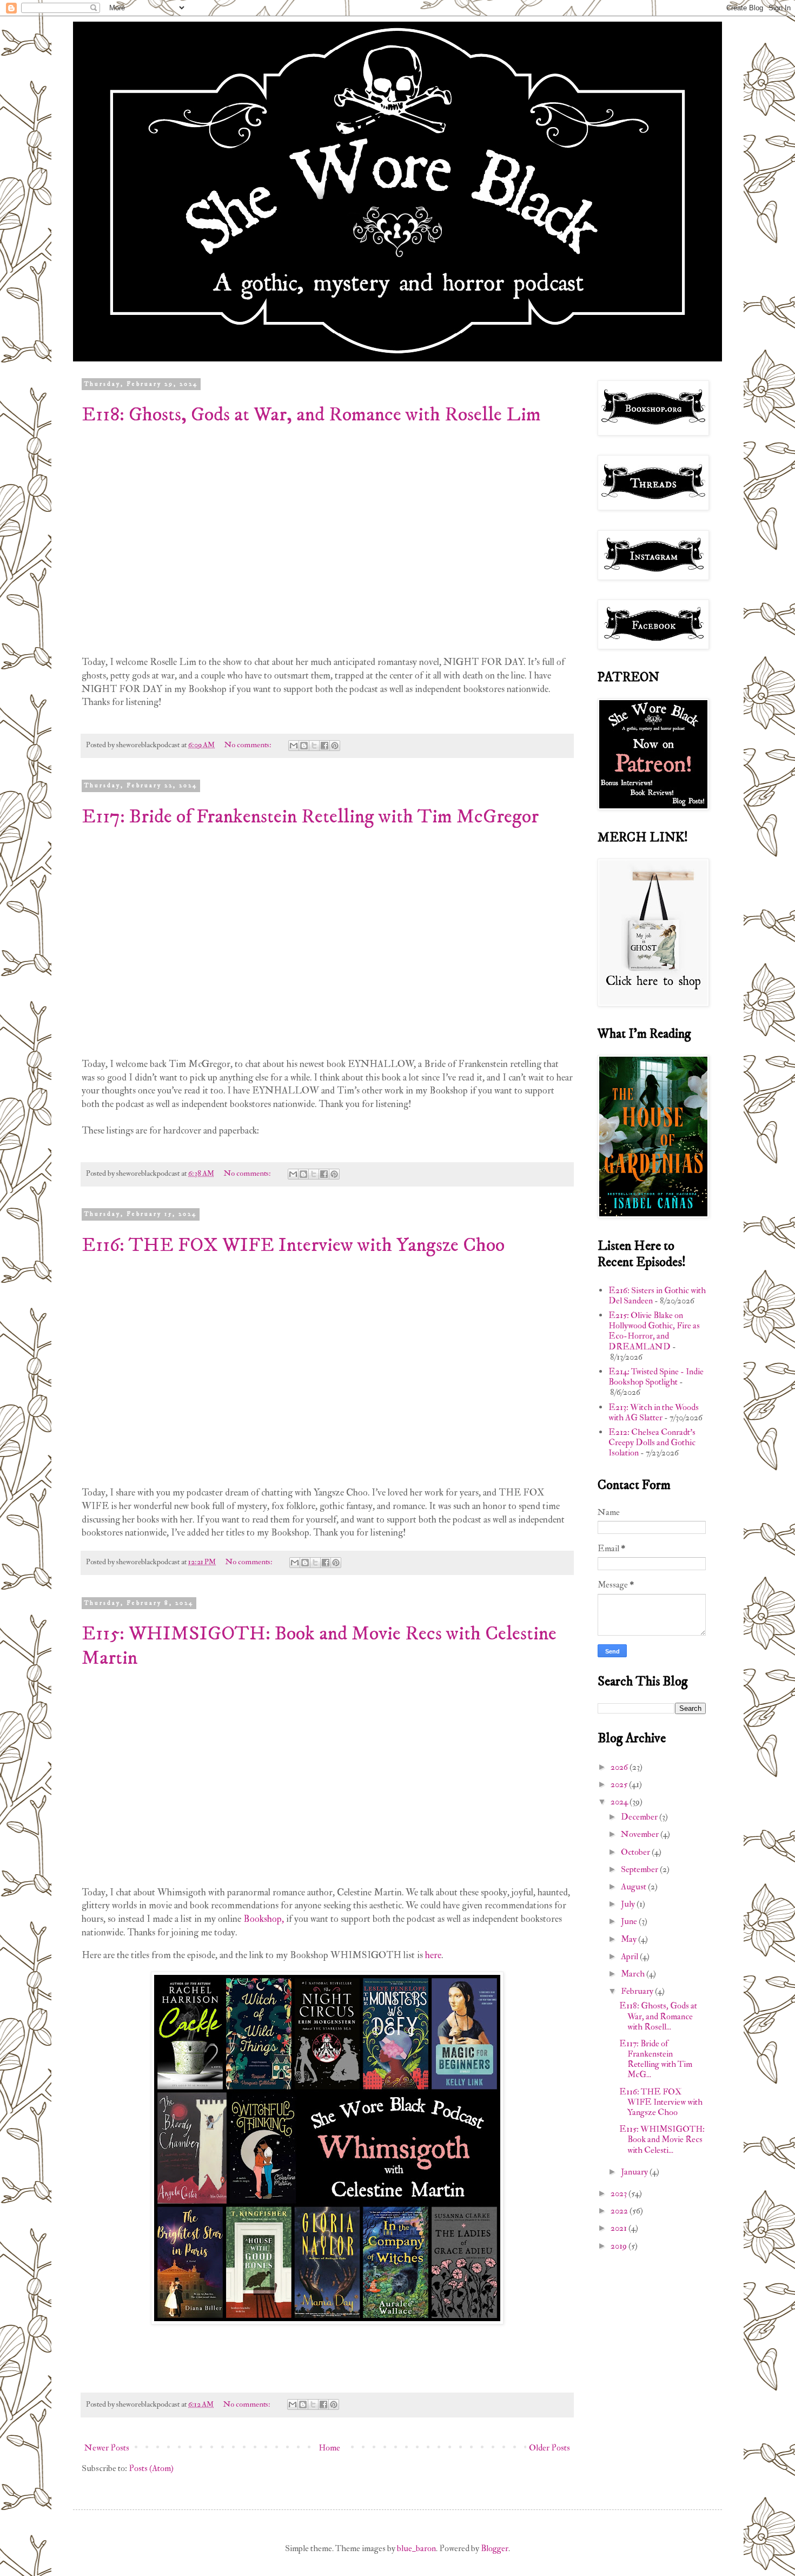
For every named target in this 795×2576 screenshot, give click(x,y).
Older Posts (549, 2448)
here (433, 1955)
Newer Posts (107, 2448)
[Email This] (294, 746)
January (635, 2172)
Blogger (495, 2548)
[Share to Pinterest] (335, 746)
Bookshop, (264, 1919)
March (634, 1974)
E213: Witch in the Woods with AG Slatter (654, 1412)
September (640, 1869)
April (630, 1956)
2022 (620, 2211)
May (630, 1939)
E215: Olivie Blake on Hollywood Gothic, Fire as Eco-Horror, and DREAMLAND (654, 1331)
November (641, 1834)
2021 (620, 2228)
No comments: (249, 745)
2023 (620, 2193)
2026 (620, 1767)
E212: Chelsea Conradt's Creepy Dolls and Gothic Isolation (652, 1442)
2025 (620, 1784)
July (629, 1904)
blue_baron (416, 2548)
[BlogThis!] (304, 746)
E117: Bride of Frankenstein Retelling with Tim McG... (656, 2059)
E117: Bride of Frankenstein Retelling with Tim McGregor (310, 817)
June (630, 1921)
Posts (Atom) (151, 2468)
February (638, 1991)
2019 (620, 2246)
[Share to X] (314, 746)
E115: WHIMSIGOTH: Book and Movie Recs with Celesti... (662, 2139)
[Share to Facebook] (324, 746)
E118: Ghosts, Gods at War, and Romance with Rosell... (658, 2016)
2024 (620, 1802)
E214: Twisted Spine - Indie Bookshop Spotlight (656, 1377)
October (636, 1852)
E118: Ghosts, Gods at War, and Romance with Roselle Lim (311, 415)
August (634, 1887)
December (640, 1817)
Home (329, 2448)
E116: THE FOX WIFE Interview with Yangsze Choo (293, 1245)
